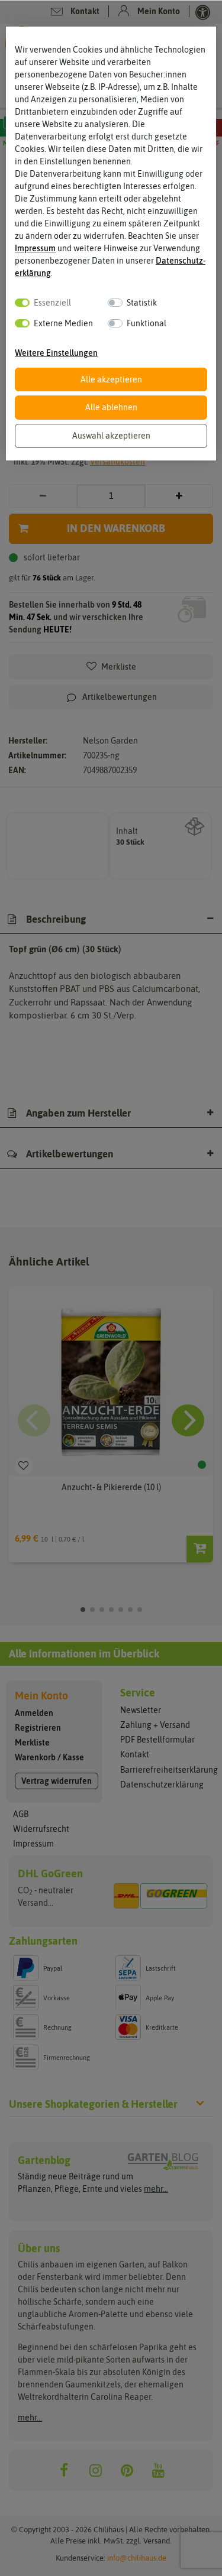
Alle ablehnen (111, 407)
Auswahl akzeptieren (111, 436)
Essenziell (52, 303)
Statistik (142, 303)
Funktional (147, 323)
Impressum (35, 248)
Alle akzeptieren (111, 379)
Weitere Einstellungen (56, 353)
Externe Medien (63, 323)
